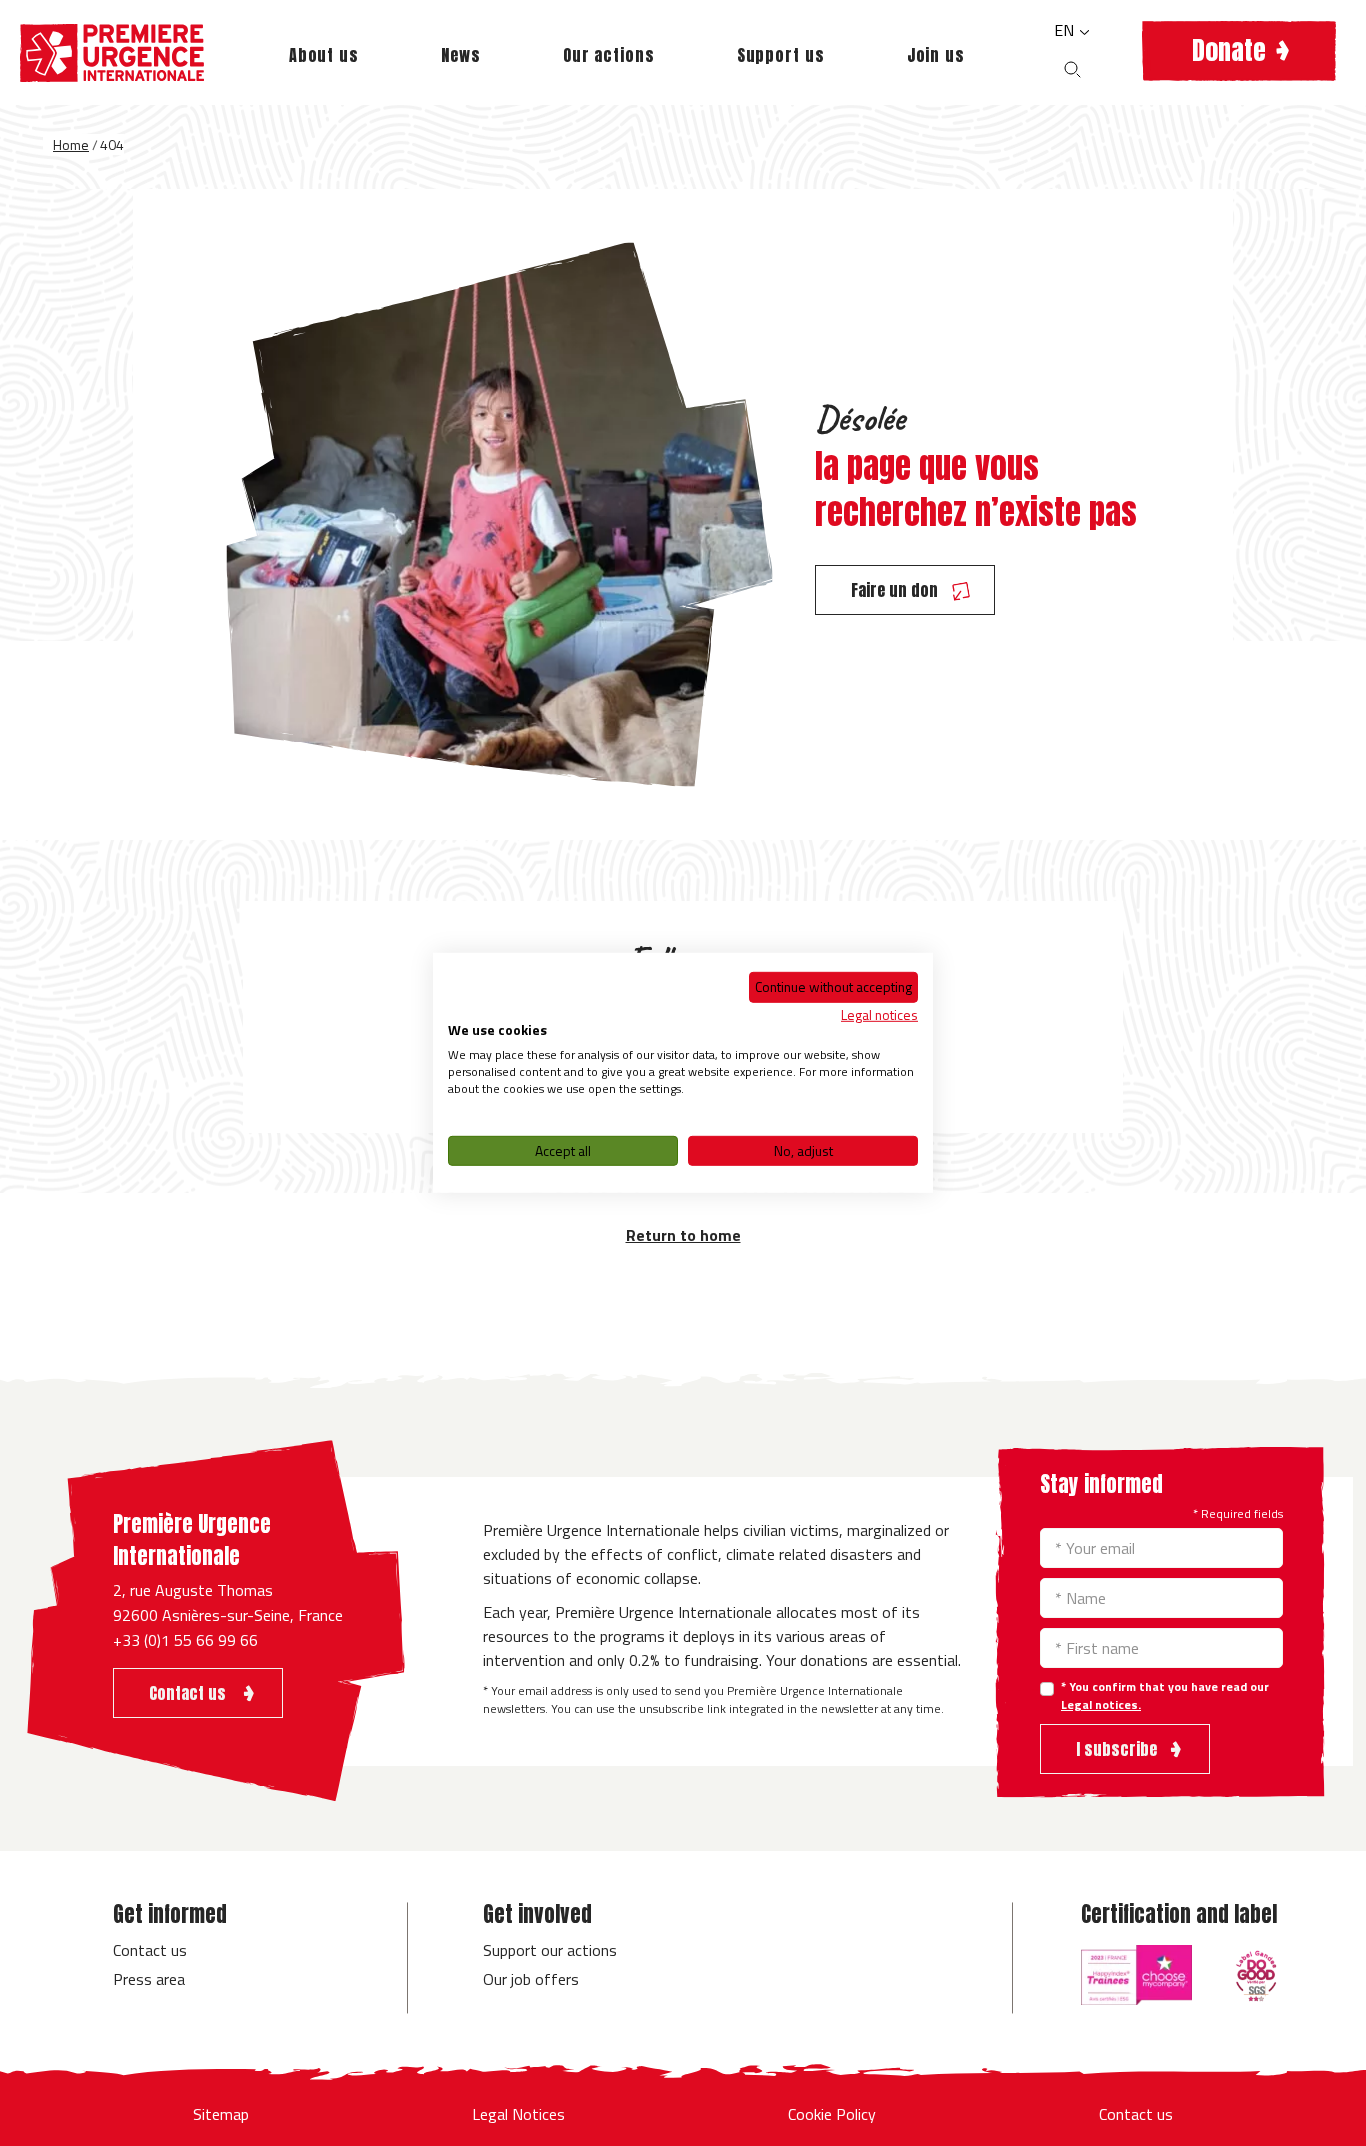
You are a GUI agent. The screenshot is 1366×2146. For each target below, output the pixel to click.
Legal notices (879, 1013)
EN (1066, 30)
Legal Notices (518, 2114)
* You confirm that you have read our (1165, 1696)
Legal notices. (1101, 1704)
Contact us (150, 1950)
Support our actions (550, 1950)
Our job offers (531, 1979)
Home (71, 144)
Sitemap (221, 2114)
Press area (149, 1979)
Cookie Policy (832, 2114)
